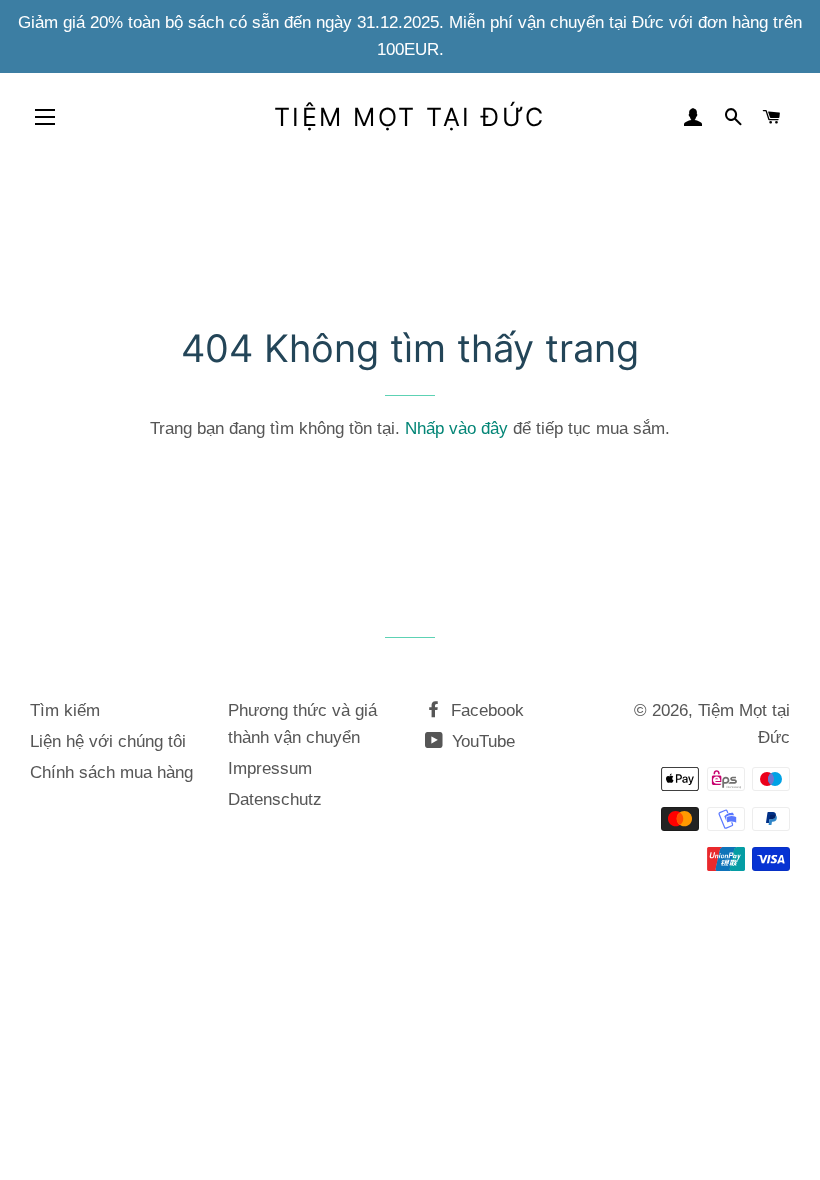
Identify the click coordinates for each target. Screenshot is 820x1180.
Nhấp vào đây (456, 428)
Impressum (270, 768)
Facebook (485, 710)
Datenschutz (275, 799)
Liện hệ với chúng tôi (108, 741)
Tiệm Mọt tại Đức (410, 117)
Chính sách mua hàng (111, 772)
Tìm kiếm (65, 710)
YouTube (481, 741)
